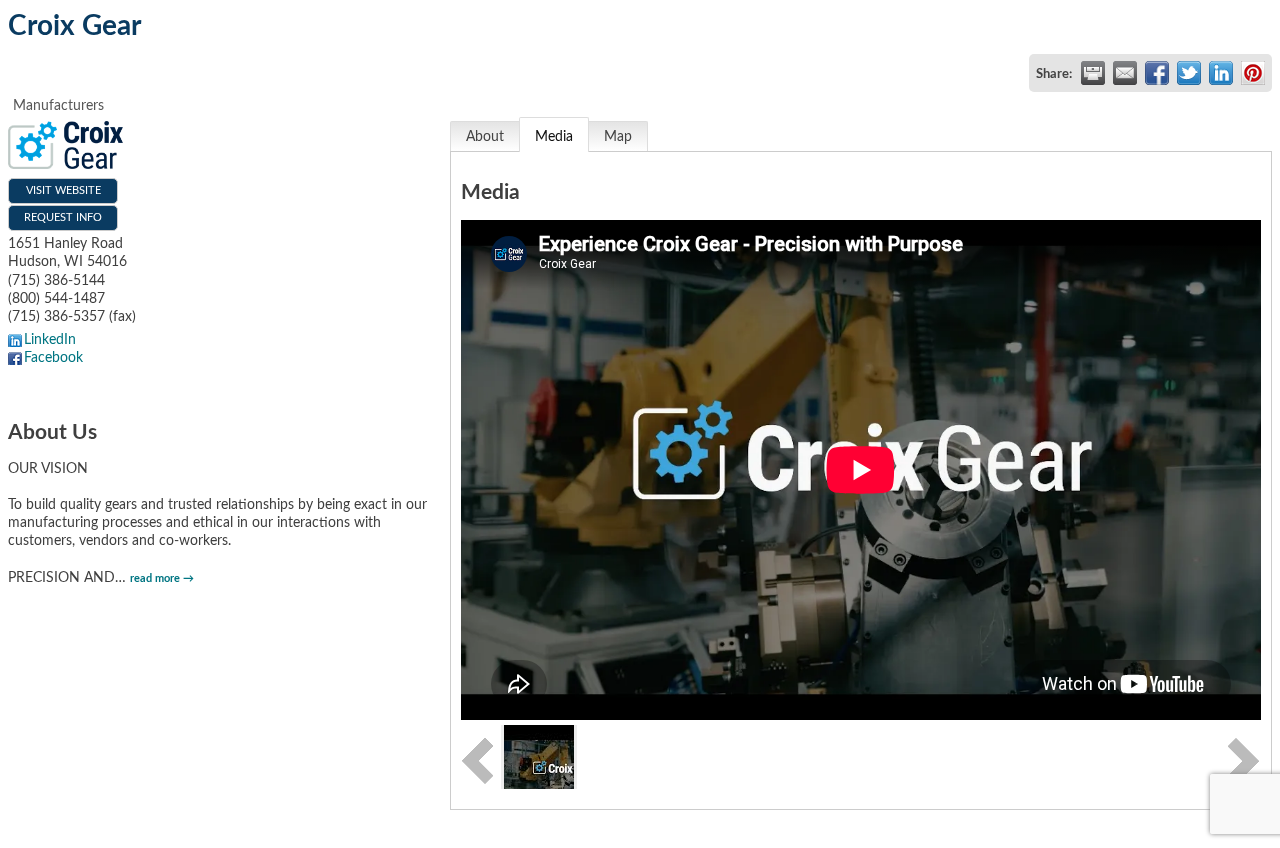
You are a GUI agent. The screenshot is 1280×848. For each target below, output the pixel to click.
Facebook (53, 358)
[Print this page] (1093, 73)
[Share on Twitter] (1189, 73)
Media (554, 137)
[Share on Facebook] (1157, 73)
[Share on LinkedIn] (1221, 73)
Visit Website (63, 190)
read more (155, 578)
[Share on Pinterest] (1253, 73)
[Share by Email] (1125, 73)
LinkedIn (50, 340)
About (485, 137)
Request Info (63, 217)
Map (618, 137)
